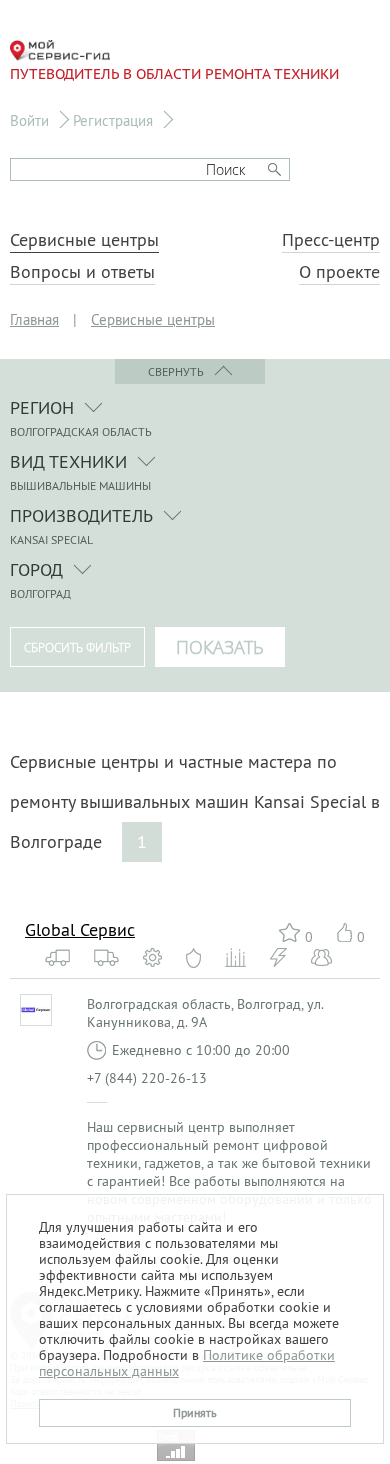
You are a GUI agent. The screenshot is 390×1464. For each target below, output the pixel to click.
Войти (29, 120)
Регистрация (113, 120)
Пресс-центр (331, 240)
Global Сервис (80, 929)
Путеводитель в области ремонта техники (174, 74)
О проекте (339, 272)
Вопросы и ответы (82, 272)
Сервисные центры (84, 240)
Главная (34, 319)
